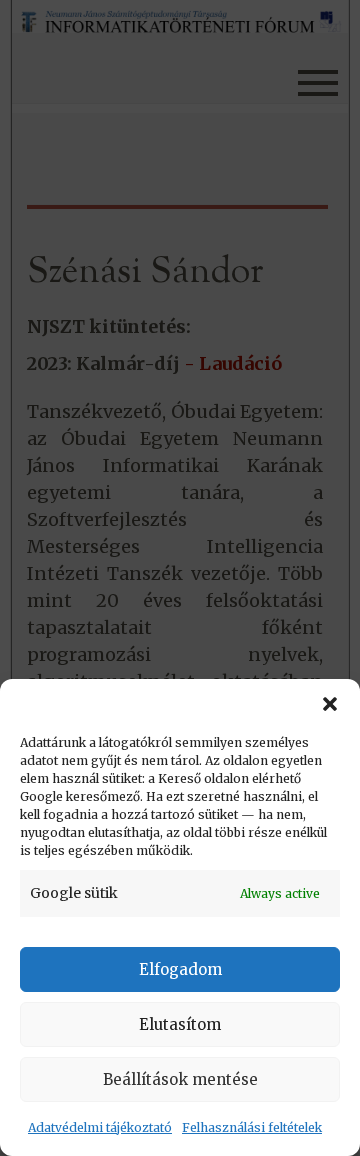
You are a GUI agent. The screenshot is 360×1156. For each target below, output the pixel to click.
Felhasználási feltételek (252, 1127)
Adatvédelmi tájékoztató (100, 1127)
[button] (330, 704)
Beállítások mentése (180, 1079)
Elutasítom (180, 1024)
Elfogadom (180, 969)
